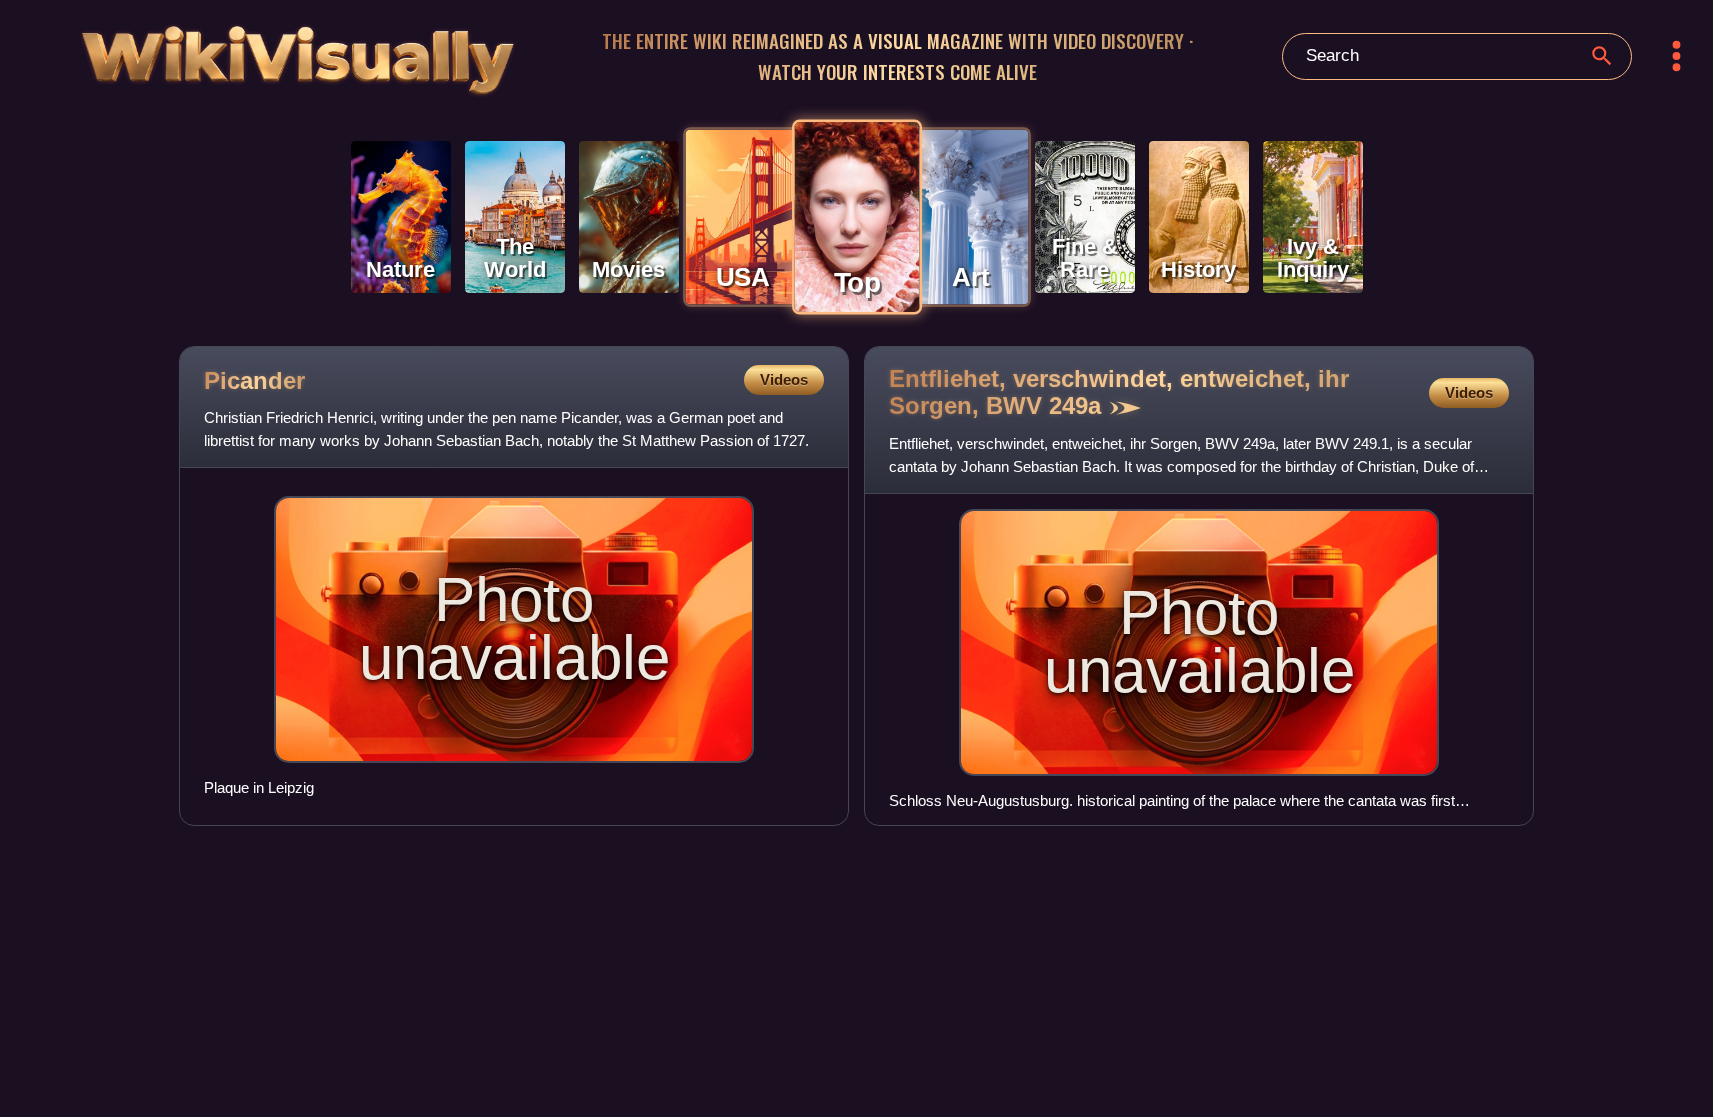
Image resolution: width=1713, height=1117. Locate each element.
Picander (254, 380)
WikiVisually (236, 51)
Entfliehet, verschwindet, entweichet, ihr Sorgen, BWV (1119, 392)
